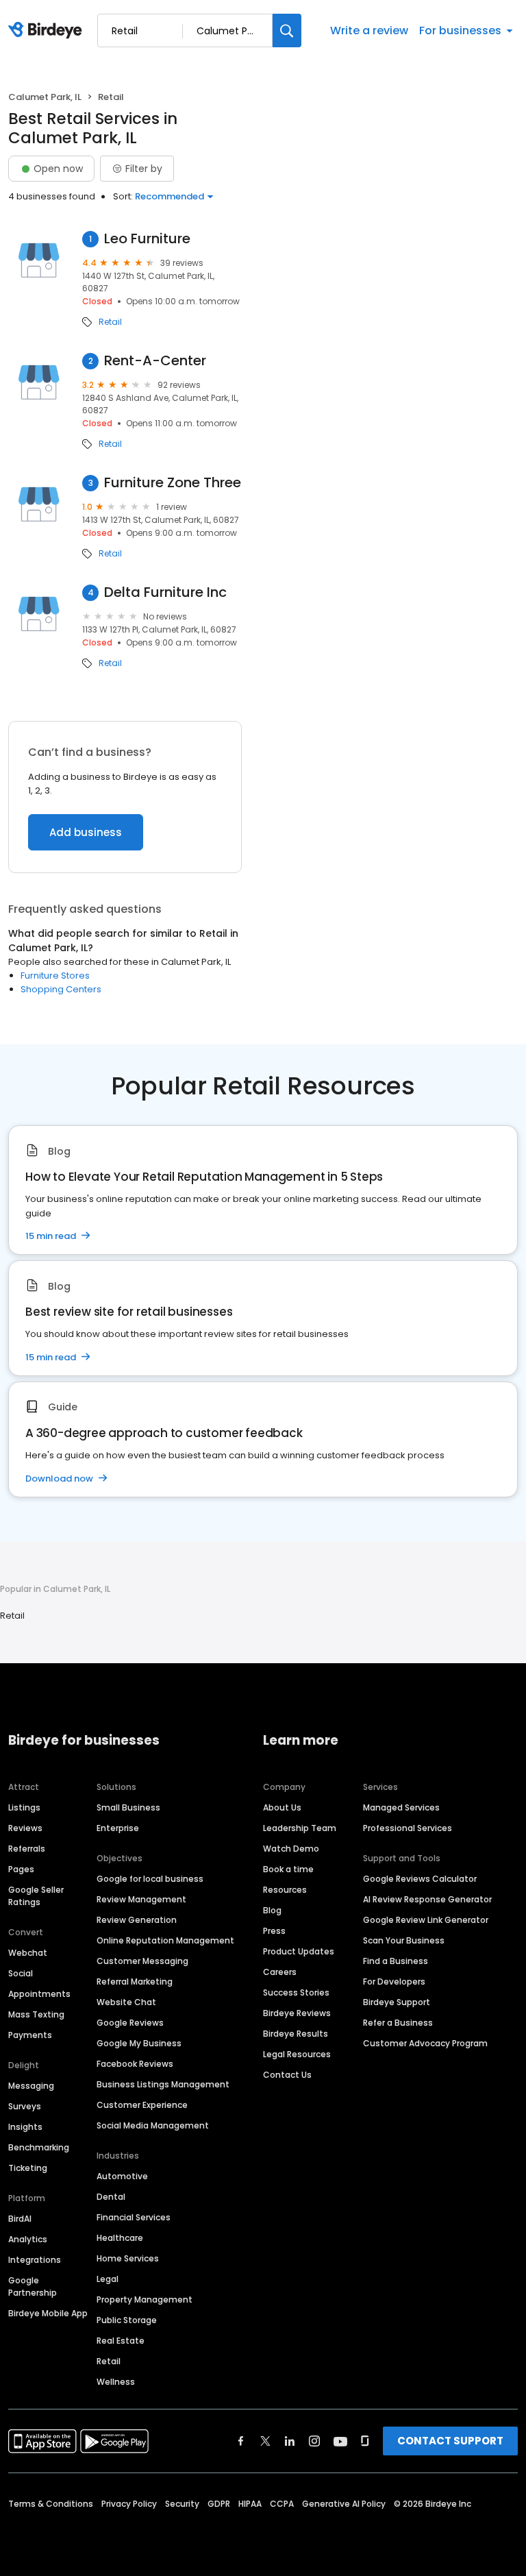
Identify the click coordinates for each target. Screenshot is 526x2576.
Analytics (28, 2239)
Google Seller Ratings (36, 1896)
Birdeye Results (296, 2034)
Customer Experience (142, 2105)
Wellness (116, 2382)
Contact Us (287, 2075)
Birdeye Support (397, 2002)
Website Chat (126, 2002)
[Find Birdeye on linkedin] (290, 2441)
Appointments (39, 1994)
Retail (110, 322)
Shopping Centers (61, 989)
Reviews (25, 1828)
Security (182, 2504)
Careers (280, 1972)
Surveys (25, 2106)
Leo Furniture (147, 239)
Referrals (27, 1849)
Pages (21, 1869)
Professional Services (408, 1828)
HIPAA (250, 2504)
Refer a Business (398, 2023)
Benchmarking (39, 2147)
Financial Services (134, 2217)
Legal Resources (297, 2054)
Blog (272, 1910)
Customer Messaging (142, 1961)
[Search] (287, 30)
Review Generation (137, 1920)
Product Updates (299, 1951)
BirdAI (20, 2219)
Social (21, 1973)
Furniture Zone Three (173, 483)
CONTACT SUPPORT (450, 2441)
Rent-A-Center (155, 361)
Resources (285, 1890)
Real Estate (121, 2341)
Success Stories (296, 1992)
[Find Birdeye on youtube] (340, 2441)
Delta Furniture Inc (165, 592)
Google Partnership (33, 2286)
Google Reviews (130, 2023)
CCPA (282, 2504)
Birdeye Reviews (297, 2013)
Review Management (141, 1899)
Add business (86, 832)
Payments (30, 2035)
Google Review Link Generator (426, 1920)
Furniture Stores (55, 976)
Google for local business (150, 1879)
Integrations (35, 2260)
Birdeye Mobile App (48, 2313)
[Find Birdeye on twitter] (265, 2441)
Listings (24, 1807)
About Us (282, 1807)
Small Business (128, 1807)
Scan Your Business (404, 1940)
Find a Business (396, 1961)
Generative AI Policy (344, 2504)
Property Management (145, 2299)
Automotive (122, 2176)
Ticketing (28, 2168)
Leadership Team (300, 1828)
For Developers (394, 1982)
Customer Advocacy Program (425, 2043)
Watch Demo (291, 1849)
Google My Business (139, 2043)
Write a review (369, 30)
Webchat (28, 1953)
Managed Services (401, 1807)
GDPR (219, 2504)
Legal (108, 2279)
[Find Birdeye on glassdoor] (365, 2441)
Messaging (31, 2086)
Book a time (288, 1869)
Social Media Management (153, 2125)
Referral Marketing (135, 1982)
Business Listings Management (163, 2084)
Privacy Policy (129, 2504)
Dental (111, 2197)
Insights (25, 2127)
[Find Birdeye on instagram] (314, 2441)
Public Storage (127, 2320)
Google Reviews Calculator (420, 1879)
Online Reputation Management (165, 1940)
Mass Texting (36, 2014)
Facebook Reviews (135, 2064)
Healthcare (120, 2238)
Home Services (128, 2258)
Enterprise (118, 1828)
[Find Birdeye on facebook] (241, 2441)
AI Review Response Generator (427, 1899)
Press (274, 1931)
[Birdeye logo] (48, 31)
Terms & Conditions (51, 2504)
